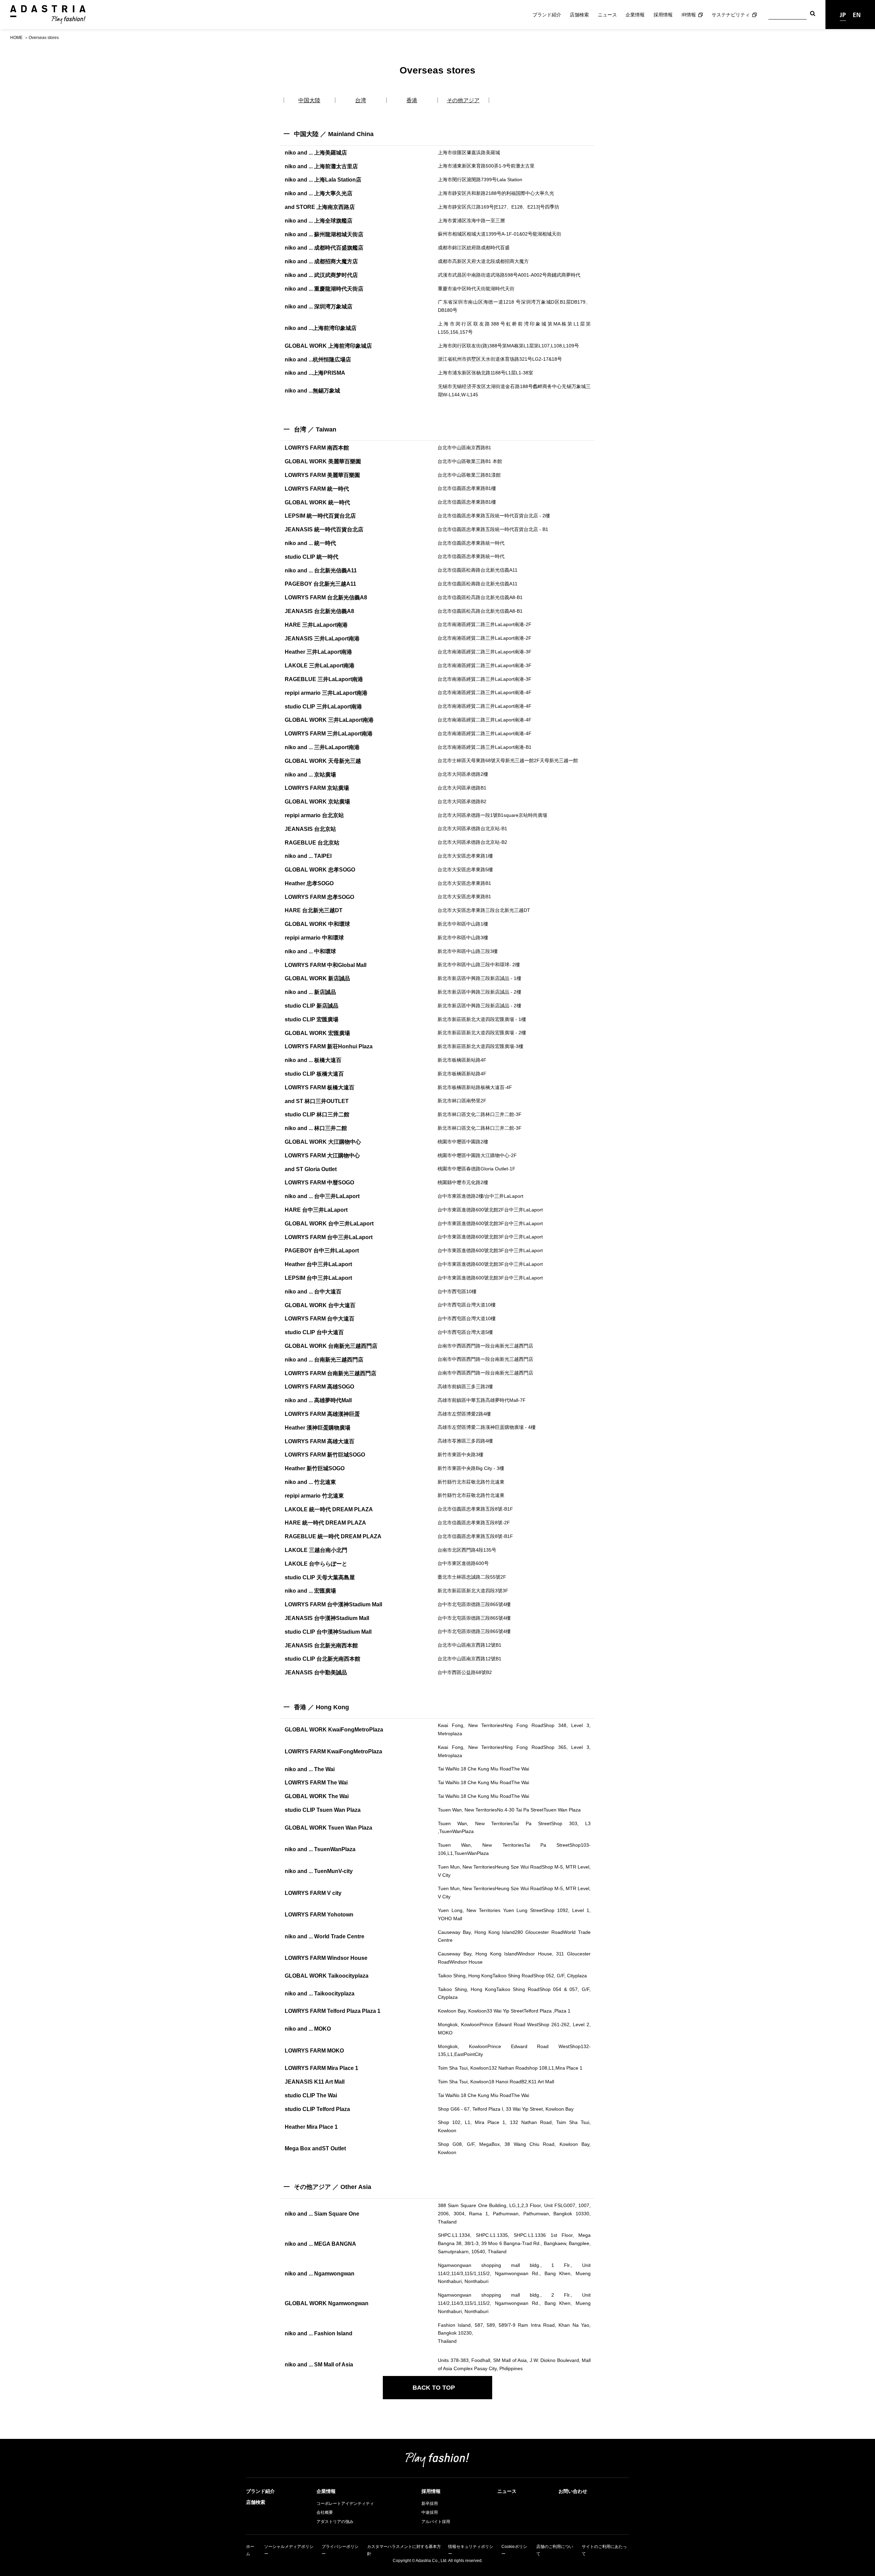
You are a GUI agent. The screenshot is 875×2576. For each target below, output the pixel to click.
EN (857, 15)
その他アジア (463, 100)
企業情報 (635, 15)
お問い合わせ (573, 2491)
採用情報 (663, 15)
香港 (412, 100)
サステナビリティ (731, 15)
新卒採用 (430, 2504)
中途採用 (430, 2512)
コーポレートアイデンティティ (345, 2504)
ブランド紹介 (547, 15)
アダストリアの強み (335, 2522)
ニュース (607, 15)
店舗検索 (579, 15)
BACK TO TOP (434, 2388)
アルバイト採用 (436, 2522)
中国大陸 (309, 100)
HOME (16, 38)
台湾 (361, 100)
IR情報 (689, 15)
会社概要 (325, 2512)
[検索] (813, 15)
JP (843, 15)
